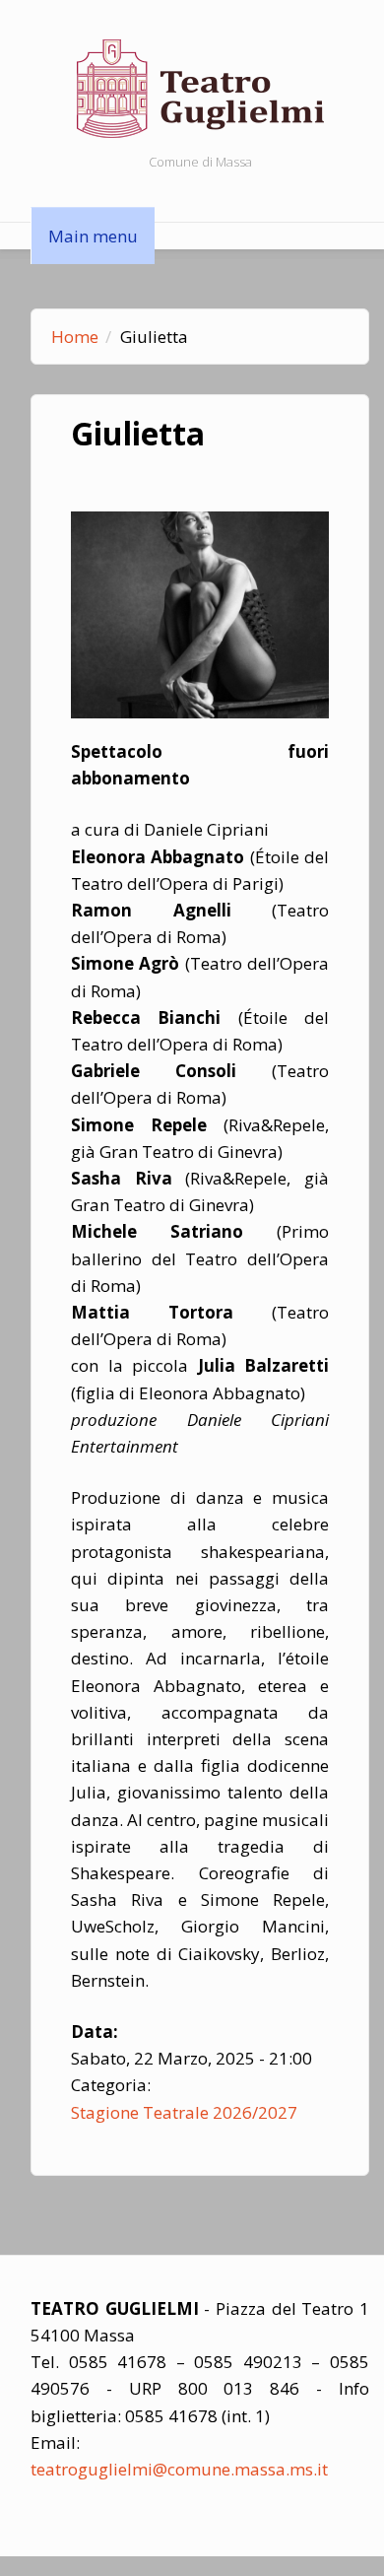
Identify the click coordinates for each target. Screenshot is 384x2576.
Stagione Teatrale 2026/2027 (184, 2112)
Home (75, 337)
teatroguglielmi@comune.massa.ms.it (179, 2469)
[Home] (200, 87)
